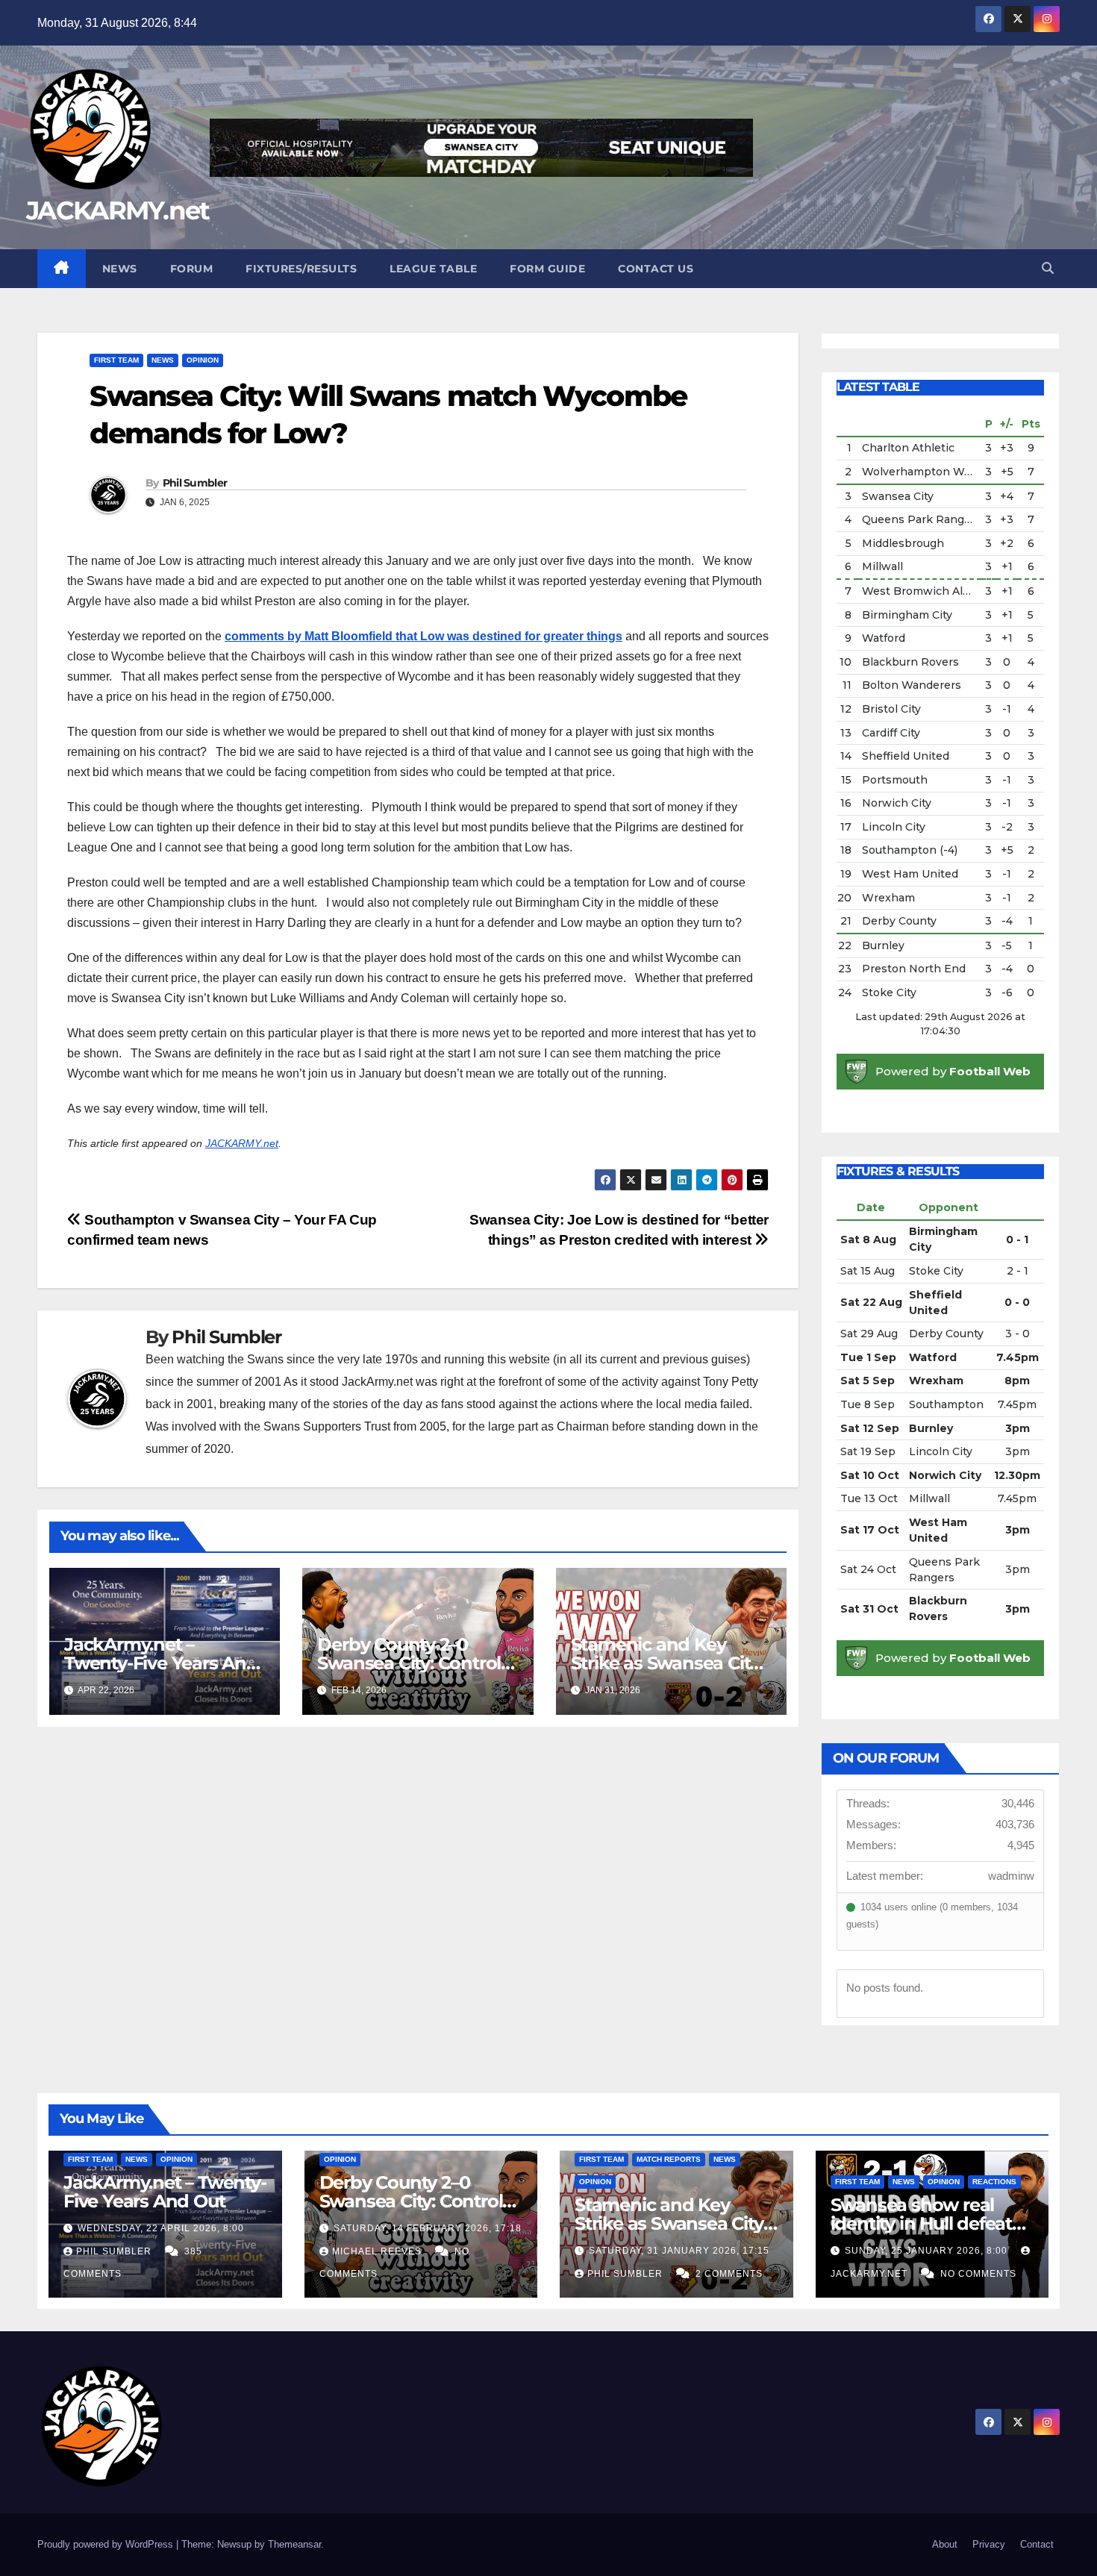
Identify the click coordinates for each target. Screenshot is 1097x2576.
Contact (1037, 2544)
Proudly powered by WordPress (107, 2544)
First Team (116, 360)
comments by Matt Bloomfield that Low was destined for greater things (424, 636)
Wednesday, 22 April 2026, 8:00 (161, 2228)
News (120, 269)
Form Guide (547, 269)
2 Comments (729, 2274)
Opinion (203, 360)
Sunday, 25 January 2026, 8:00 (928, 2251)
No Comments (978, 2274)
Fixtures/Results (301, 269)
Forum (192, 269)
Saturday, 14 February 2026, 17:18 (428, 2228)
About (945, 2544)
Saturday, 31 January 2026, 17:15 (679, 2251)
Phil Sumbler (195, 483)
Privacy (989, 2544)
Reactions (994, 2182)
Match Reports (669, 2159)
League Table (433, 269)
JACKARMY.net (118, 210)
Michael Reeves (378, 2251)
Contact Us (656, 269)
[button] (1048, 268)
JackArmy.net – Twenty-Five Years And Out (161, 1663)
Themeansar (294, 2544)
